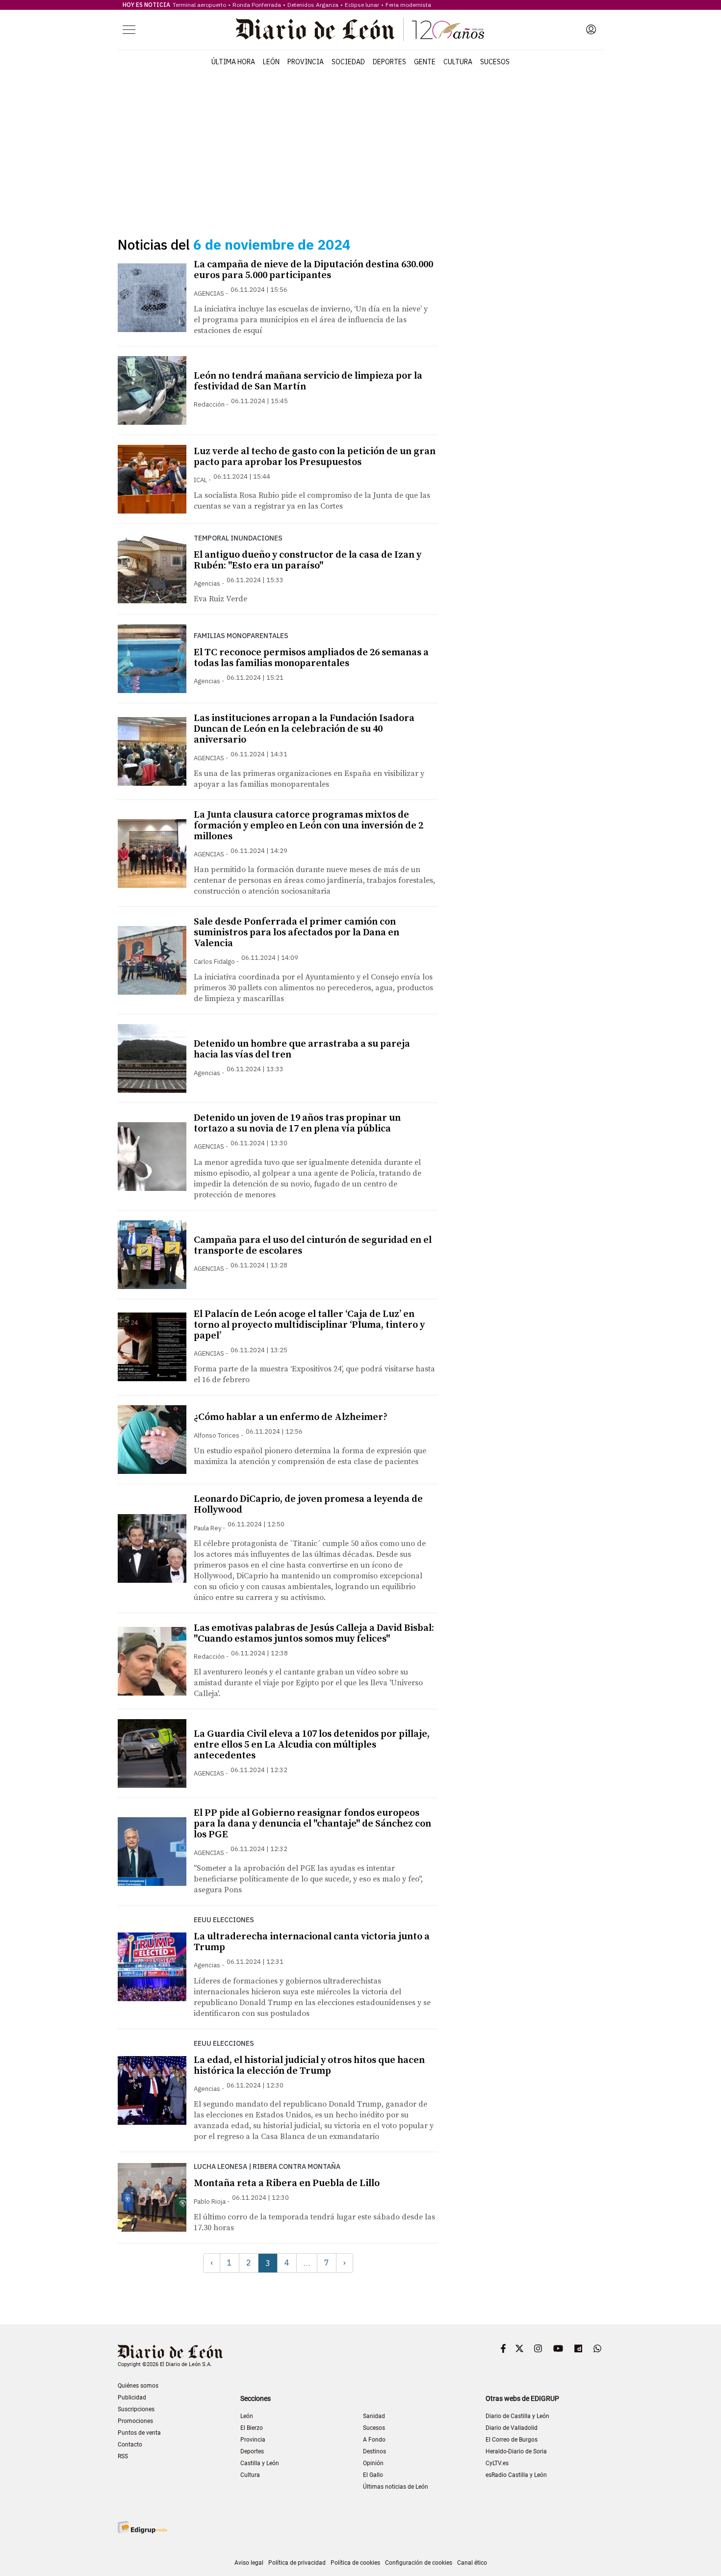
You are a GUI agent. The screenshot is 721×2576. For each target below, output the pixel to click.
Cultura (458, 62)
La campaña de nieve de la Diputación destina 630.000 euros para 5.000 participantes (313, 270)
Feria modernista (408, 5)
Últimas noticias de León (396, 2487)
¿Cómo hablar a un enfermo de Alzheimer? (291, 1417)
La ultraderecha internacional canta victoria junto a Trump (312, 1942)
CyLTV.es (497, 2463)
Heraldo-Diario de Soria (516, 2451)
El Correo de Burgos (512, 2440)
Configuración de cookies (419, 2563)
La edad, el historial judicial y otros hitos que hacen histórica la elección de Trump (309, 2066)
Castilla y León (260, 2463)
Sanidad (374, 2416)
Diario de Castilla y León (517, 2416)
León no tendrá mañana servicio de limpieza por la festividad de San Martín (308, 381)
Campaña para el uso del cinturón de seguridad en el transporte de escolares (313, 1246)
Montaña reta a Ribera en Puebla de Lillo (287, 2183)
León (271, 62)
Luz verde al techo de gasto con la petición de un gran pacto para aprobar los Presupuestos (315, 457)
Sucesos (495, 62)
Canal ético (472, 2563)
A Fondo (374, 2440)
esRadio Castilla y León (516, 2475)
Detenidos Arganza (313, 5)
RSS (123, 2456)
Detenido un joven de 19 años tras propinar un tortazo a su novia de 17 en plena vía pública (297, 1123)
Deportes (389, 62)
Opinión (373, 2463)
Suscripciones (136, 2409)
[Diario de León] (360, 29)
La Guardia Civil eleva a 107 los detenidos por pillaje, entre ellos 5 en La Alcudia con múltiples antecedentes (312, 1745)
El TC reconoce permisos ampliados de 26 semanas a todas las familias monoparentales (311, 658)
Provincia (306, 62)
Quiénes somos (138, 2386)
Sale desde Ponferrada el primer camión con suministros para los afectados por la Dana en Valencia (296, 933)
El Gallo (373, 2475)
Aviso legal (249, 2563)
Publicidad (132, 2397)
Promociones (135, 2421)
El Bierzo (252, 2428)
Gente (425, 62)
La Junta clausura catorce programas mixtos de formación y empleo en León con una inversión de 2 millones (309, 826)
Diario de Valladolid (512, 2428)
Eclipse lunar (362, 5)
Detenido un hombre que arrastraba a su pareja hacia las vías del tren (302, 1049)
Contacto (130, 2445)
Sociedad (348, 62)
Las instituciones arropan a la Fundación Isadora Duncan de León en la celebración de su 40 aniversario (304, 729)
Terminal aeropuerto (199, 5)
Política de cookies (355, 2563)
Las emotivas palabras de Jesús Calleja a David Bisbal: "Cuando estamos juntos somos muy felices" (314, 1634)
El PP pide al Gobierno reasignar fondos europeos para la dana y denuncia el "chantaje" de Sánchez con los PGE (312, 1824)
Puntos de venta (139, 2433)
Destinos (374, 2451)
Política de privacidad (297, 2563)
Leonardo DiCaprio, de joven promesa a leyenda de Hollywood (308, 1505)
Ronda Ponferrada (257, 5)
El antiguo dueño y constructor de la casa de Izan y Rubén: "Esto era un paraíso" (308, 560)
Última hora (233, 62)
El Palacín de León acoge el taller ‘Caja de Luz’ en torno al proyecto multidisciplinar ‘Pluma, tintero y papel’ (309, 1325)
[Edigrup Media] (142, 2527)
